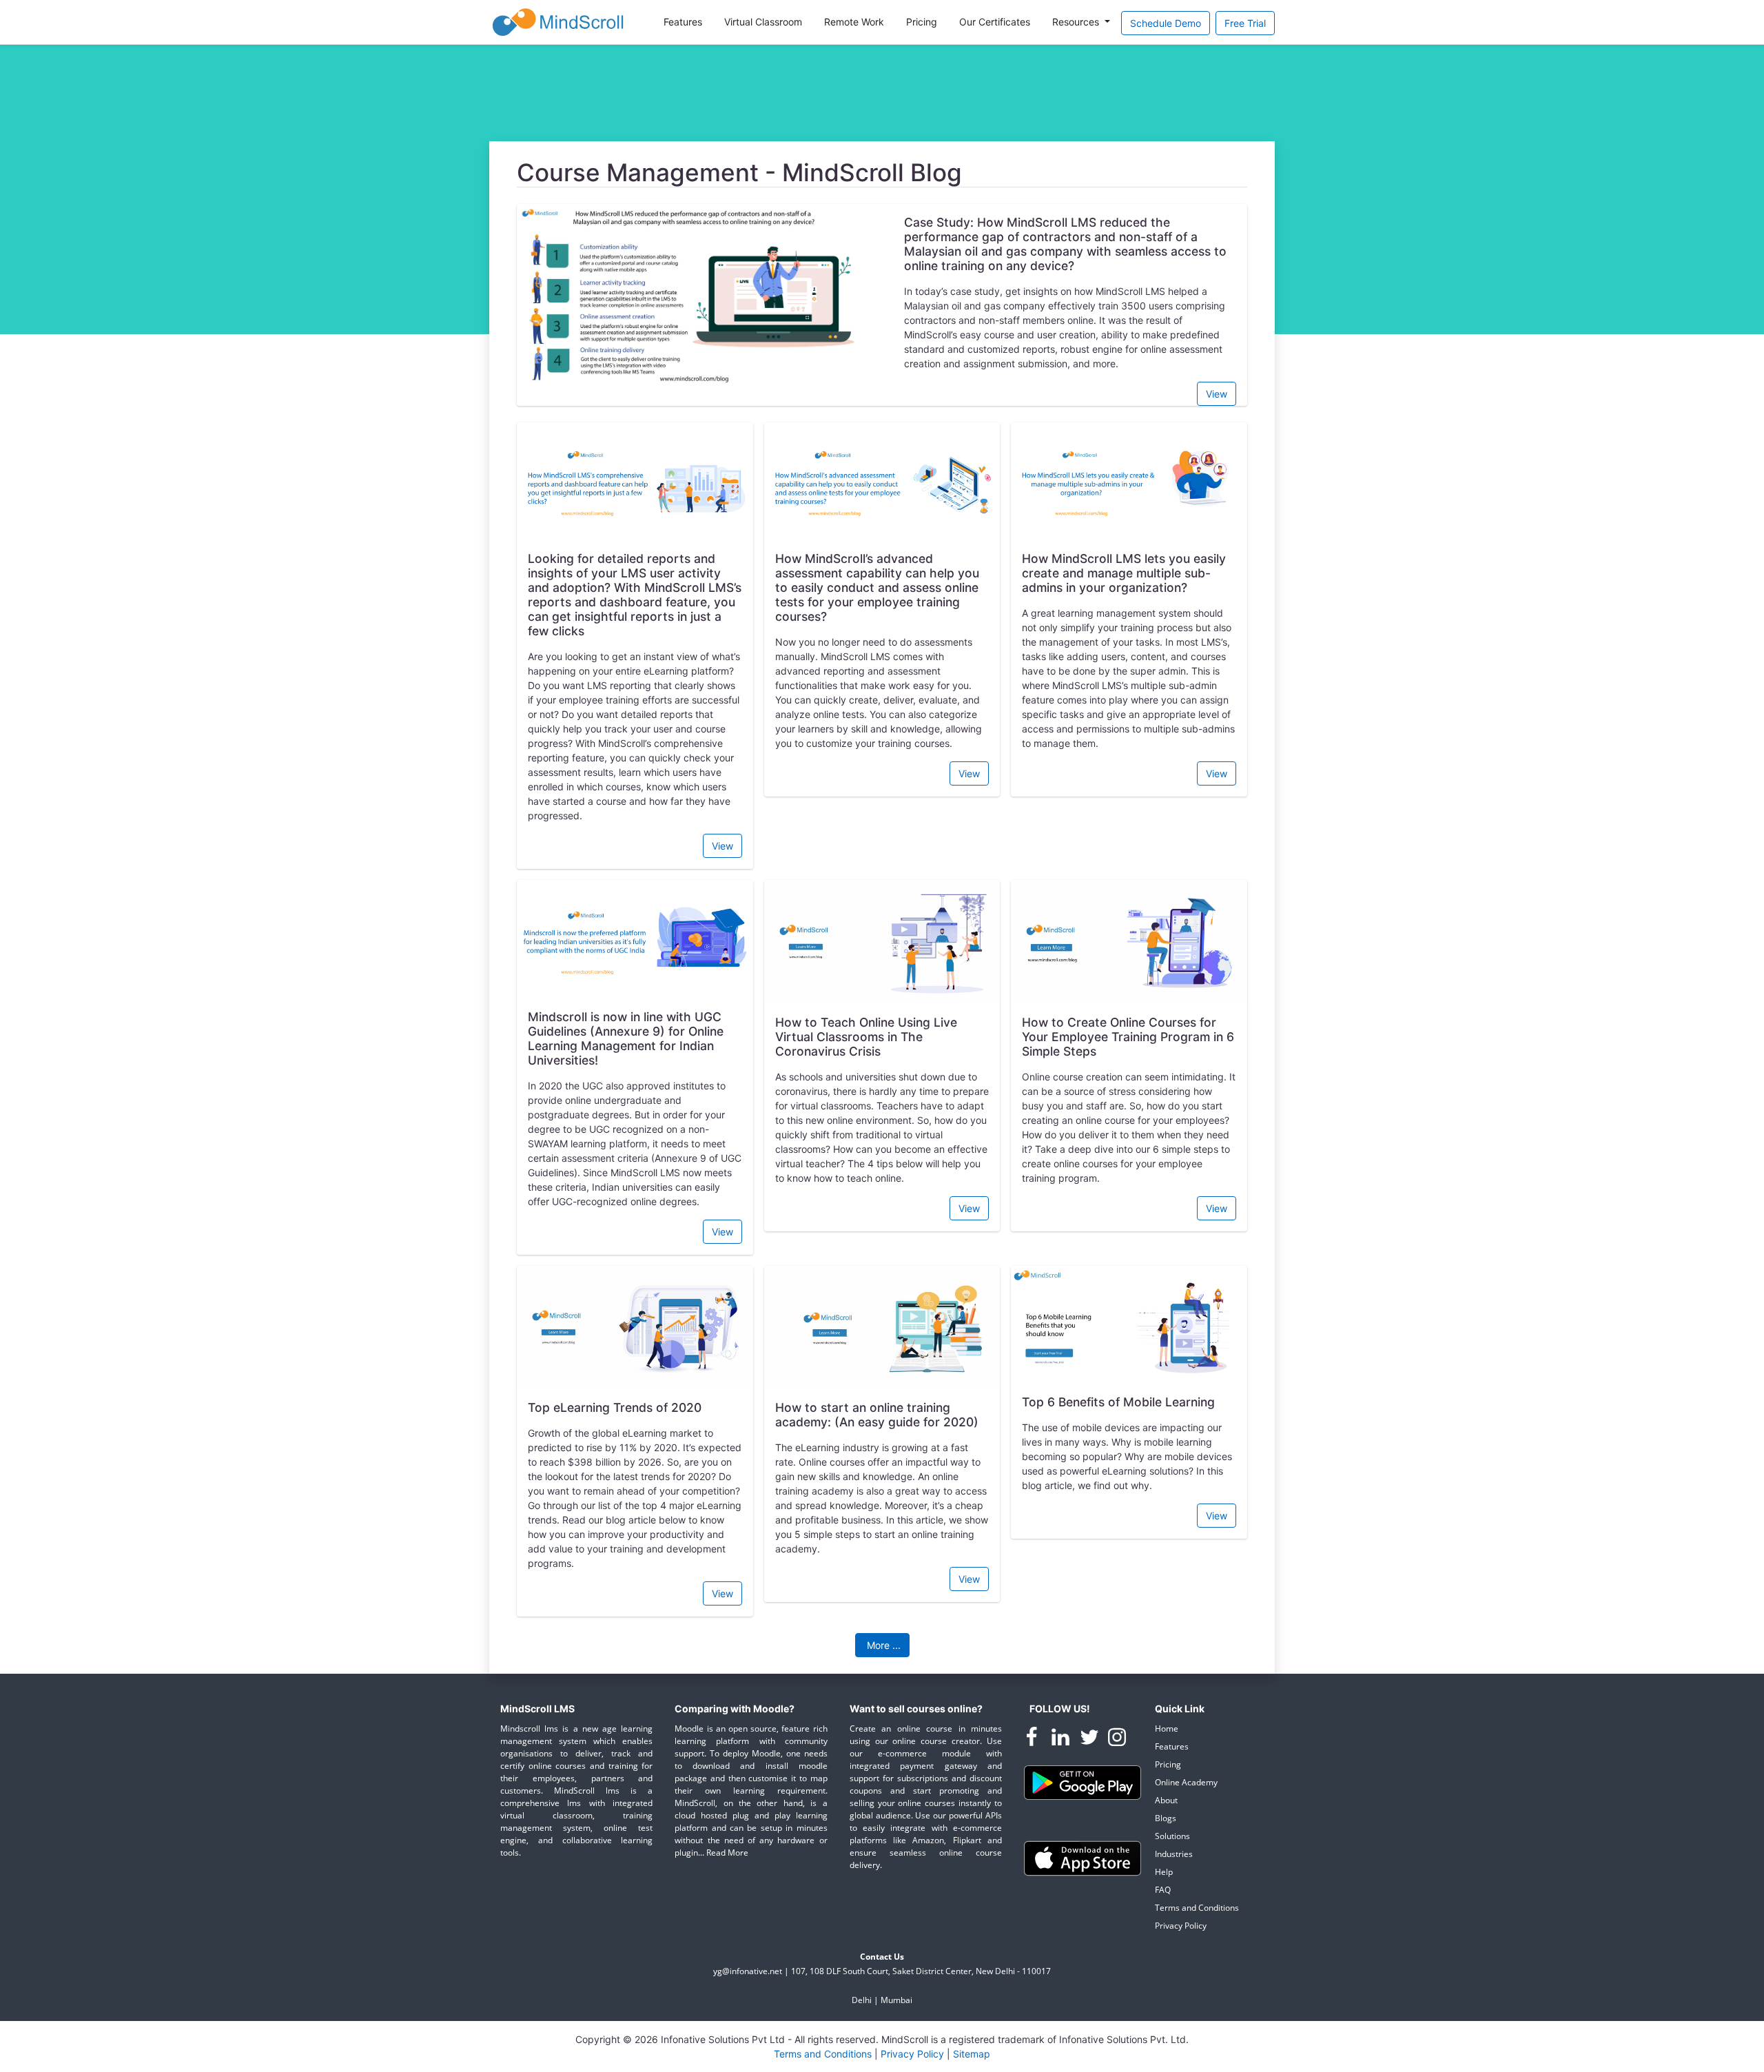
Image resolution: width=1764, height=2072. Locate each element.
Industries (1174, 1854)
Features (683, 22)
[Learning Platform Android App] (1083, 1782)
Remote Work (854, 22)
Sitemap (972, 2054)
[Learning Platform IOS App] (1083, 1857)
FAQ (1163, 1890)
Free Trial (1245, 23)
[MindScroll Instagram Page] (1117, 1740)
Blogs (1166, 1818)
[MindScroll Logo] (558, 22)
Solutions (1172, 1836)
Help (1164, 1872)
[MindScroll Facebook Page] (1033, 1740)
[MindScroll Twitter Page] (1091, 1740)
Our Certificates (995, 22)
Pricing (922, 22)
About (1166, 1800)
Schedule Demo (1166, 23)
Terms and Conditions (1197, 1908)
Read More (727, 1853)
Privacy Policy (1181, 1926)
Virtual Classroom (763, 22)
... (884, 1645)
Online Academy (1186, 1782)
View (1217, 394)
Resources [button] (1077, 22)
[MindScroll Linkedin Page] (1062, 1740)
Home (1167, 1729)
